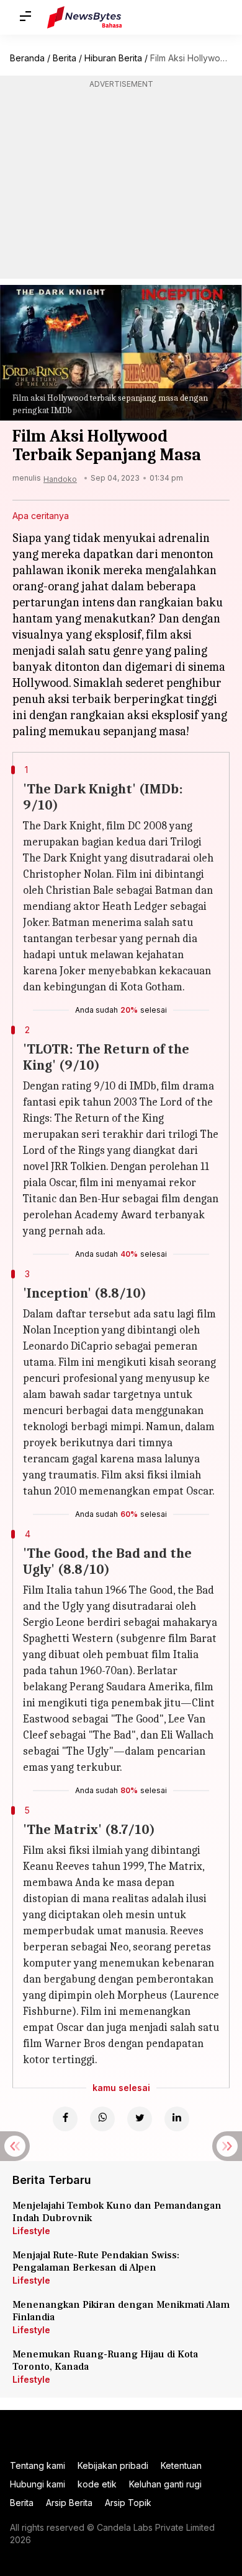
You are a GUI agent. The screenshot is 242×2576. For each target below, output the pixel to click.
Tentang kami (38, 2465)
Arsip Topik (128, 2503)
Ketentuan (181, 2465)
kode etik (97, 2484)
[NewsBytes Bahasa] (85, 17)
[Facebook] (65, 2119)
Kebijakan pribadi (113, 2465)
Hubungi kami (38, 2484)
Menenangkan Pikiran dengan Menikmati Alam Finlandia (121, 2311)
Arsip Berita (69, 2503)
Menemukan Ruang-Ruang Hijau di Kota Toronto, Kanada (105, 2360)
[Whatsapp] (102, 2119)
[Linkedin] (177, 2119)
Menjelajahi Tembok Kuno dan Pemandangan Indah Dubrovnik (117, 2212)
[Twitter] (140, 2119)
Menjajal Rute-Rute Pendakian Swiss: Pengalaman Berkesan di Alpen (96, 2261)
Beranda (27, 58)
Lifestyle (31, 2231)
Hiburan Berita (113, 58)
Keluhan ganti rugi (165, 2484)
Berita (65, 58)
